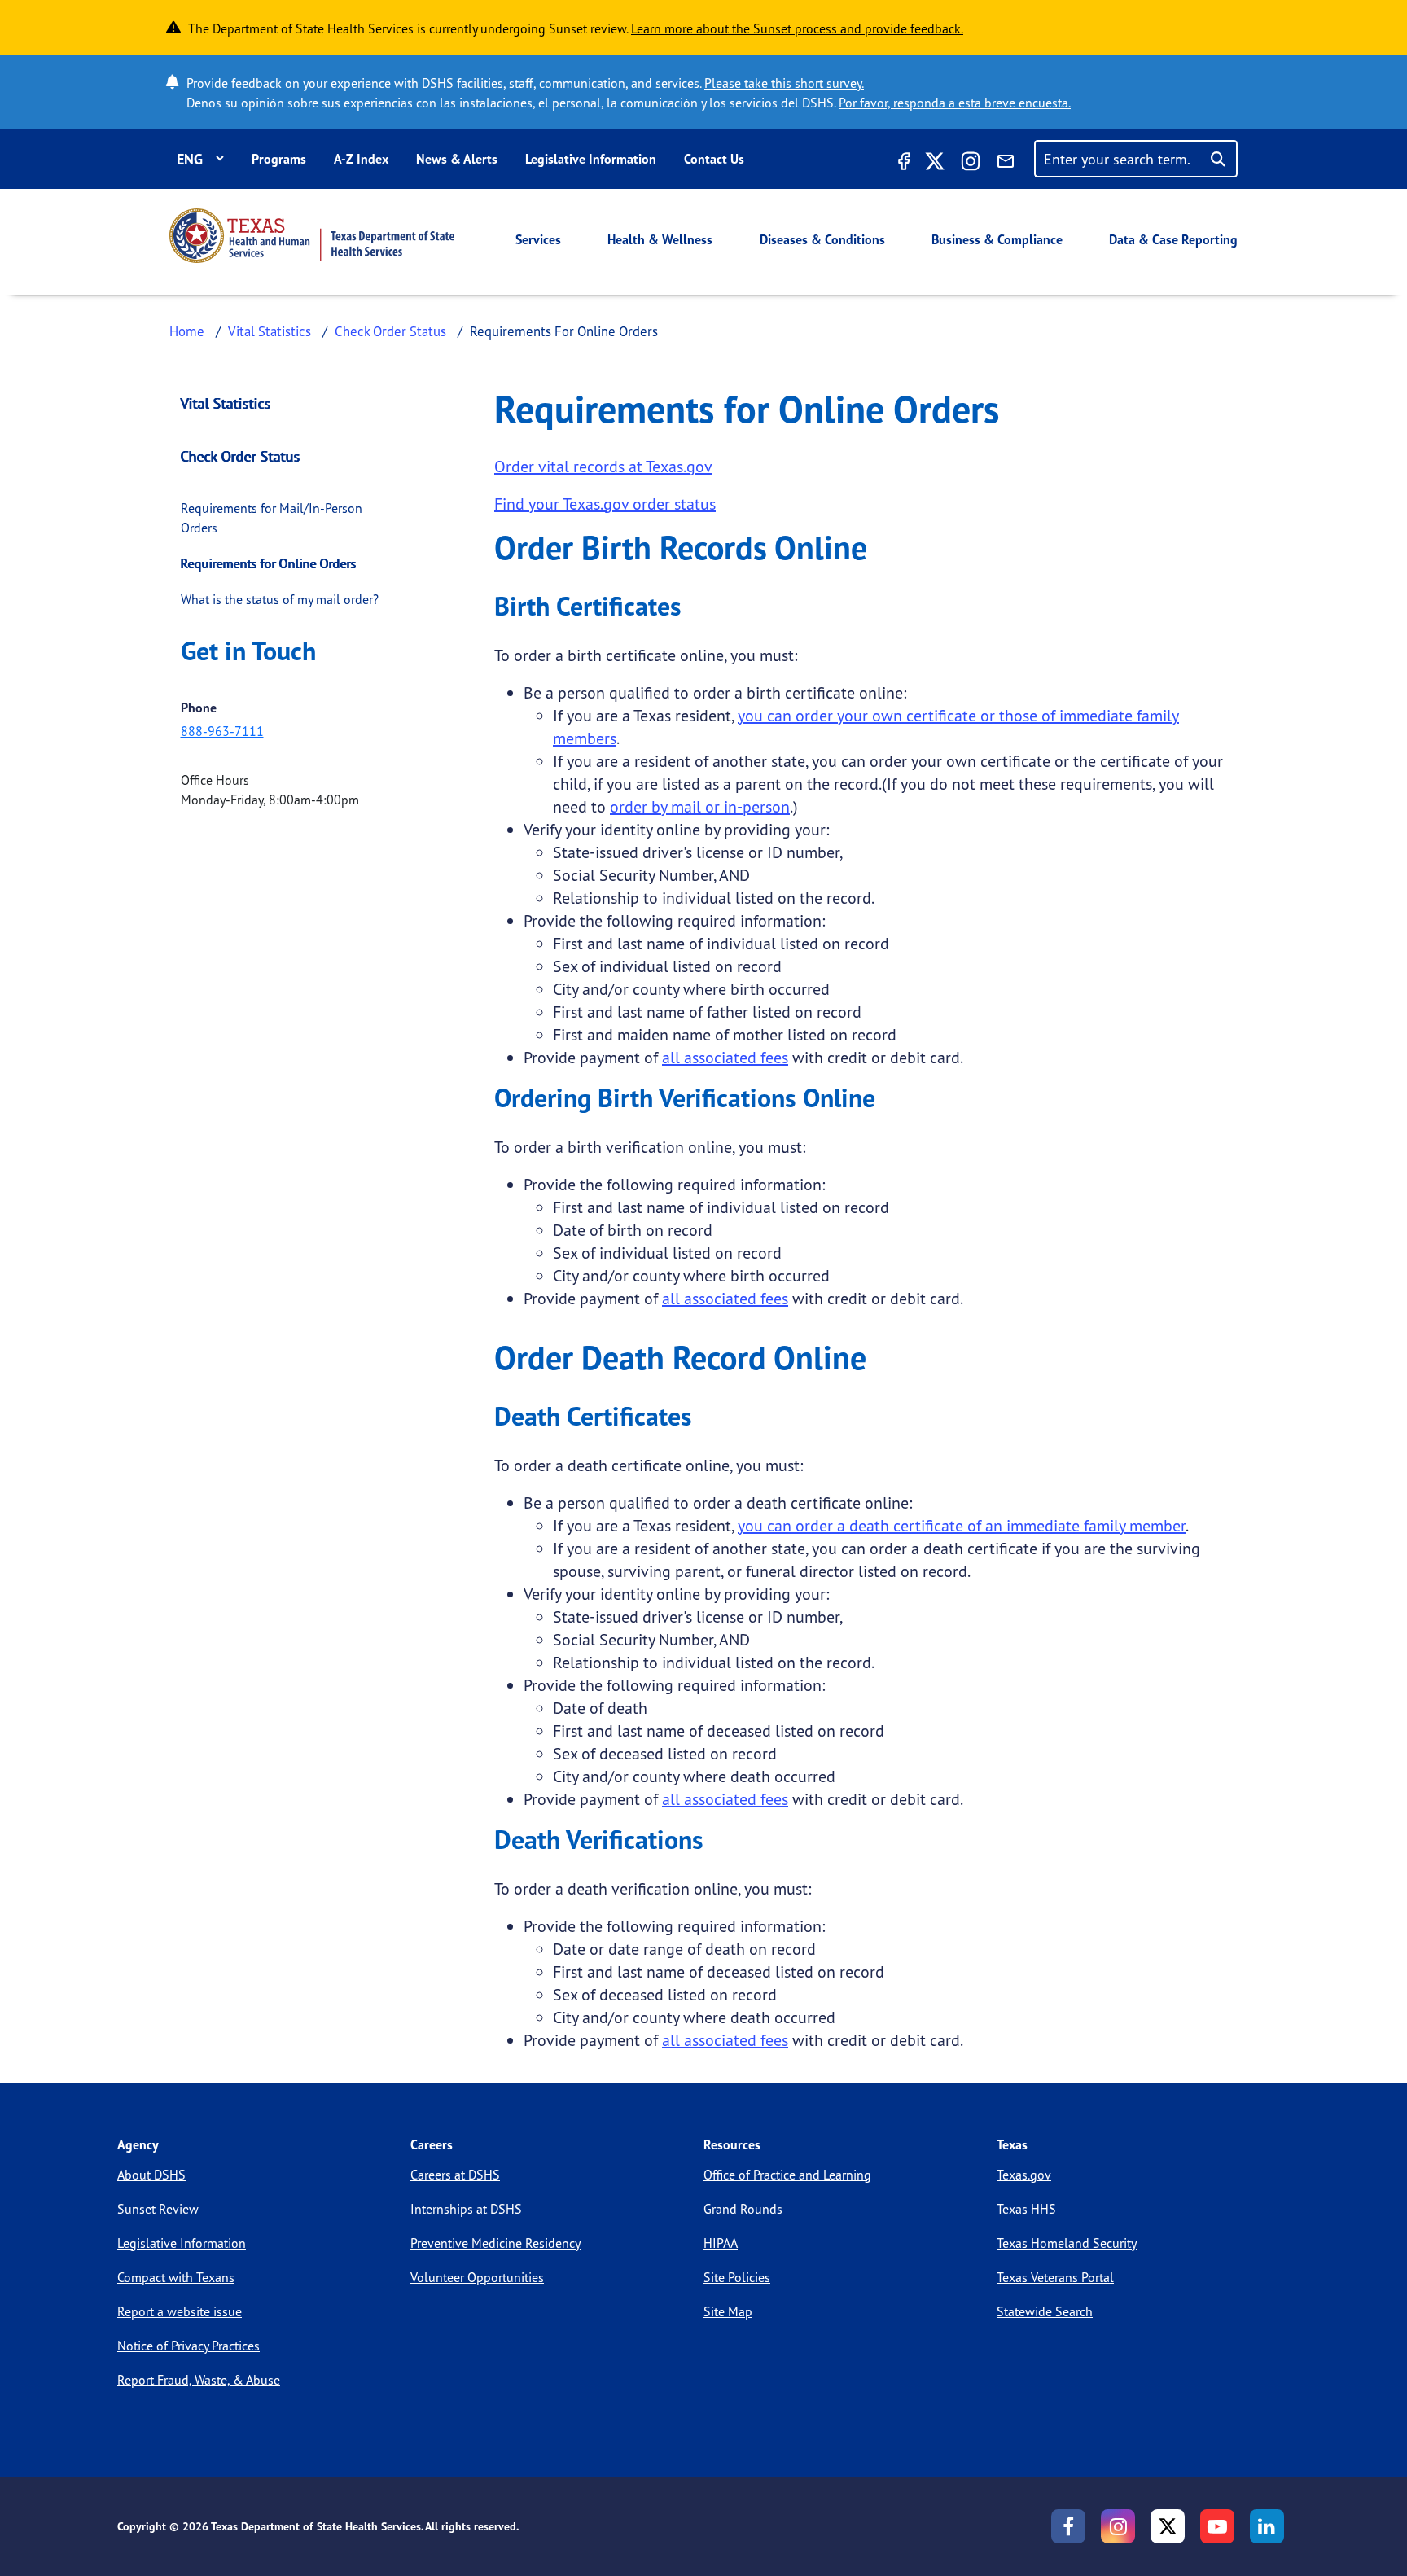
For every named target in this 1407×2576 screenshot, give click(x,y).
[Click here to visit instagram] (971, 164)
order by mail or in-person (700, 806)
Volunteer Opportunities (477, 2277)
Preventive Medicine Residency (495, 2243)
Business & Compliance (997, 239)
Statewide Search (1045, 2311)
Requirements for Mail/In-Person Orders (272, 518)
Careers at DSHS (455, 2175)
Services (538, 239)
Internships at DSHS (466, 2209)
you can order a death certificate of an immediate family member (962, 1525)
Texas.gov (1024, 2175)
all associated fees (725, 1057)
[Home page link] (312, 236)
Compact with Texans (176, 2277)
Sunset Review (158, 2209)
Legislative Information (591, 159)
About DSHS (151, 2175)
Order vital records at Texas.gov (603, 466)
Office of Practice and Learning (787, 2175)
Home (187, 331)
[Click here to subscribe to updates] (1006, 164)
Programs (279, 159)
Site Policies (737, 2277)
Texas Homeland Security (1067, 2243)
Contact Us (714, 159)
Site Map (728, 2311)
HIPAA (721, 2243)
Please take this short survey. (784, 83)
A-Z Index (361, 159)
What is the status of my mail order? (280, 599)
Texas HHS (1026, 2209)
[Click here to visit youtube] (1217, 2526)
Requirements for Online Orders (269, 563)
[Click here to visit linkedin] (1267, 2526)
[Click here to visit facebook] (902, 164)
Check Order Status (390, 331)
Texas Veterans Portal (1055, 2277)
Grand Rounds (743, 2209)
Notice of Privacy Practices (188, 2346)
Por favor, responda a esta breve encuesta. (955, 103)
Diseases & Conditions (822, 239)
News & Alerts (457, 159)
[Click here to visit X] (935, 164)
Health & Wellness (660, 239)
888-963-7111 (222, 731)
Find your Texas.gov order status (605, 504)
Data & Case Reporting (1173, 239)
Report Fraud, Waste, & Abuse (199, 2380)
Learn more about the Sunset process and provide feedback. (797, 28)
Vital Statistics (270, 331)
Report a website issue (180, 2311)
